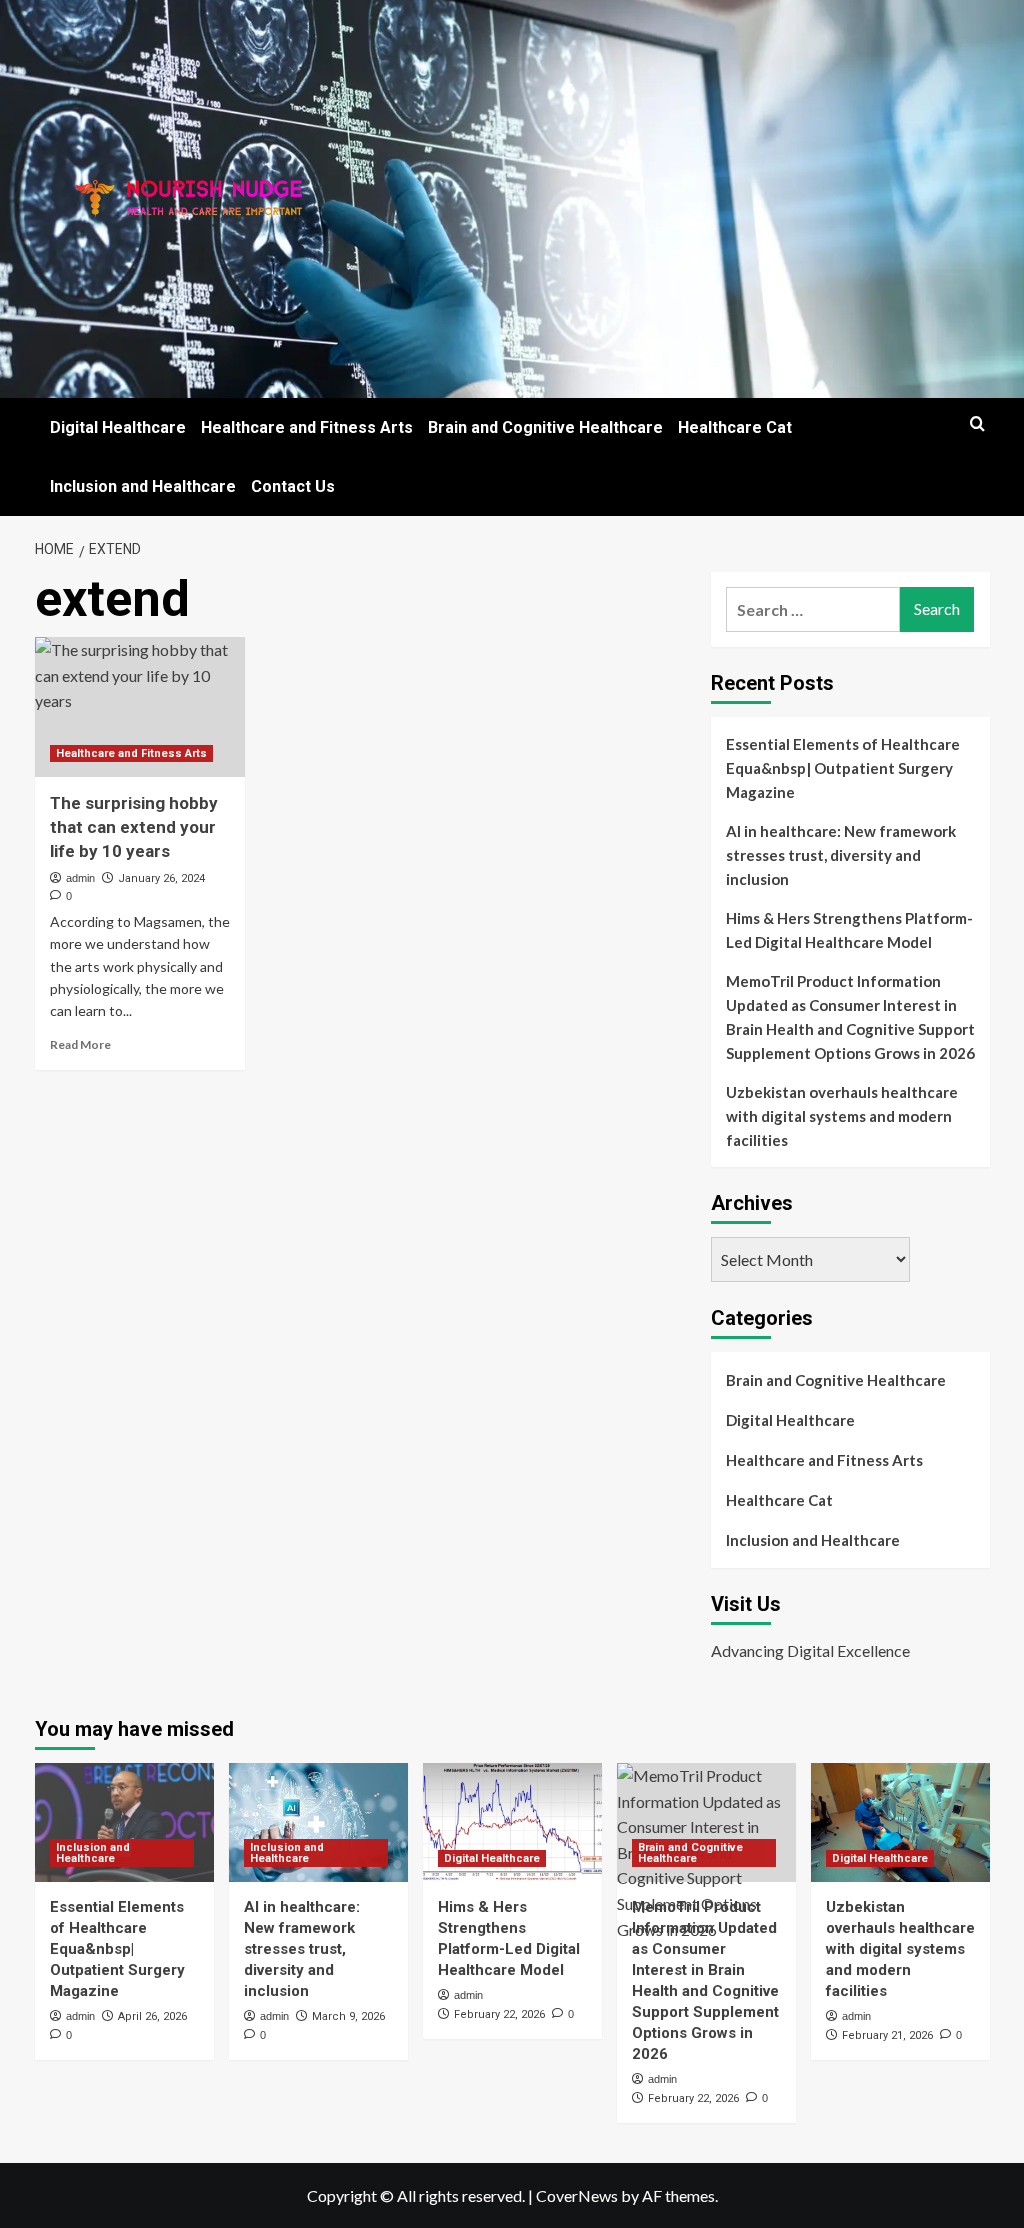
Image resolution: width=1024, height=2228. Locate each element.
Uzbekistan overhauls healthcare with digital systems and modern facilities (842, 1116)
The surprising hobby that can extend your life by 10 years (134, 827)
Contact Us (293, 486)
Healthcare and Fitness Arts (307, 427)
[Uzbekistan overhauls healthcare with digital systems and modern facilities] (900, 1822)
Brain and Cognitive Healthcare (545, 427)
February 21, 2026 (887, 2035)
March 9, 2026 (348, 2016)
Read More (80, 1044)
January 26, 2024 (161, 878)
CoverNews (577, 2195)
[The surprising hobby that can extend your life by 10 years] (140, 707)
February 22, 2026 (499, 2014)
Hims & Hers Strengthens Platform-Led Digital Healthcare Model (849, 930)
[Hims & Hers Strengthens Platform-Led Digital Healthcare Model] (512, 1822)
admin (80, 878)
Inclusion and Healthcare (143, 486)
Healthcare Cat (735, 427)
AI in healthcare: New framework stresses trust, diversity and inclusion (841, 855)
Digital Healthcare (118, 427)
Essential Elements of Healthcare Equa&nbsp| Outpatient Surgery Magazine (843, 768)
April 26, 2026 (152, 2016)
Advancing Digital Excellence (810, 1650)
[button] (977, 423)
